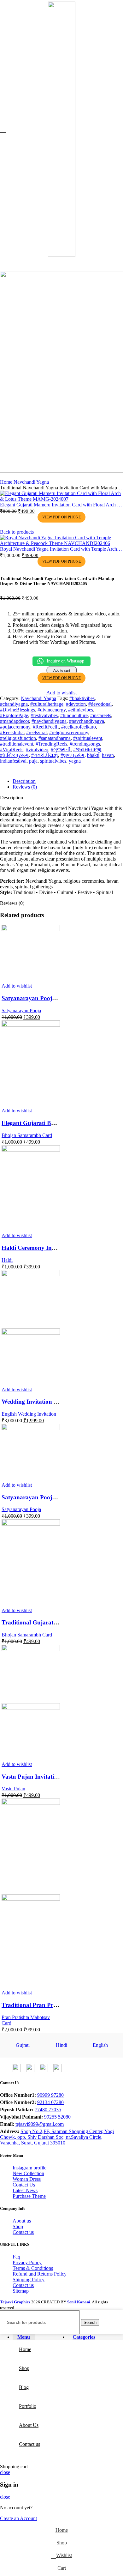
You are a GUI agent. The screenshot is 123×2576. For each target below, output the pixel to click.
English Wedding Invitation (29, 1414)
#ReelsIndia (12, 732)
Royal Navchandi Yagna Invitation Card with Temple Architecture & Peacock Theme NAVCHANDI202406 (61, 549)
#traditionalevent (17, 744)
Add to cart (62, 670)
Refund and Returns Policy (40, 2274)
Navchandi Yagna (31, 482)
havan (108, 755)
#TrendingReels (51, 744)
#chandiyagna (14, 704)
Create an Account (18, 2518)
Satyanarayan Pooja (21, 1010)
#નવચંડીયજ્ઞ (45, 755)
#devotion (76, 704)
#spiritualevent (88, 738)
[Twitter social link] (14, 769)
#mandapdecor (15, 721)
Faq (16, 2257)
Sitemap (21, 2291)
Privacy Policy (27, 2262)
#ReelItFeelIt (46, 727)
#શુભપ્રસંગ (73, 755)
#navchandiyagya (87, 721)
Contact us (23, 2232)
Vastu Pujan (13, 1789)
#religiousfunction (18, 738)
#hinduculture (74, 715)
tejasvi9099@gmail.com (40, 2124)
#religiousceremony (69, 732)
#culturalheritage (47, 704)
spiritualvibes (53, 761)
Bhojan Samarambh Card (27, 1135)
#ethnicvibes (81, 710)
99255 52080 (57, 2117)
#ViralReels (12, 750)
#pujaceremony (15, 727)
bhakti (93, 755)
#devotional (100, 704)
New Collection (28, 2173)
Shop (18, 2226)
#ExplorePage (14, 715)
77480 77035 (48, 2110)
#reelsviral (36, 732)
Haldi (7, 1260)
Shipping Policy (29, 2280)
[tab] (68, 781)
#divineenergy (52, 710)
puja (33, 761)
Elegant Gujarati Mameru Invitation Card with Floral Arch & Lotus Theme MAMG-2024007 (61, 505)
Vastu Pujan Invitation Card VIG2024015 (56, 1777)
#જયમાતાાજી (87, 750)
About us (22, 2221)
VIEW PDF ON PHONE (61, 517)
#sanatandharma (55, 738)
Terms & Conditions (33, 2268)
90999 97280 (50, 2095)
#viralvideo (37, 750)
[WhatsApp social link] (38, 769)
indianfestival (13, 761)
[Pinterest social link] (22, 769)
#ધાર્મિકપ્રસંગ (14, 755)
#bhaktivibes (82, 698)
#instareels (101, 715)
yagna (75, 761)
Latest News (25, 2190)
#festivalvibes (44, 715)
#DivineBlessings (18, 710)
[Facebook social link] (6, 769)
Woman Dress (27, 2179)
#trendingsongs (85, 744)
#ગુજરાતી (61, 750)
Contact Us (24, 2185)
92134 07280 (50, 2102)
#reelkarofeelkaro (79, 727)
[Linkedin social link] (30, 769)
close (5, 2472)
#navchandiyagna (49, 721)
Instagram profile (29, 2168)
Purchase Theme (29, 2196)
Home (7, 482)
